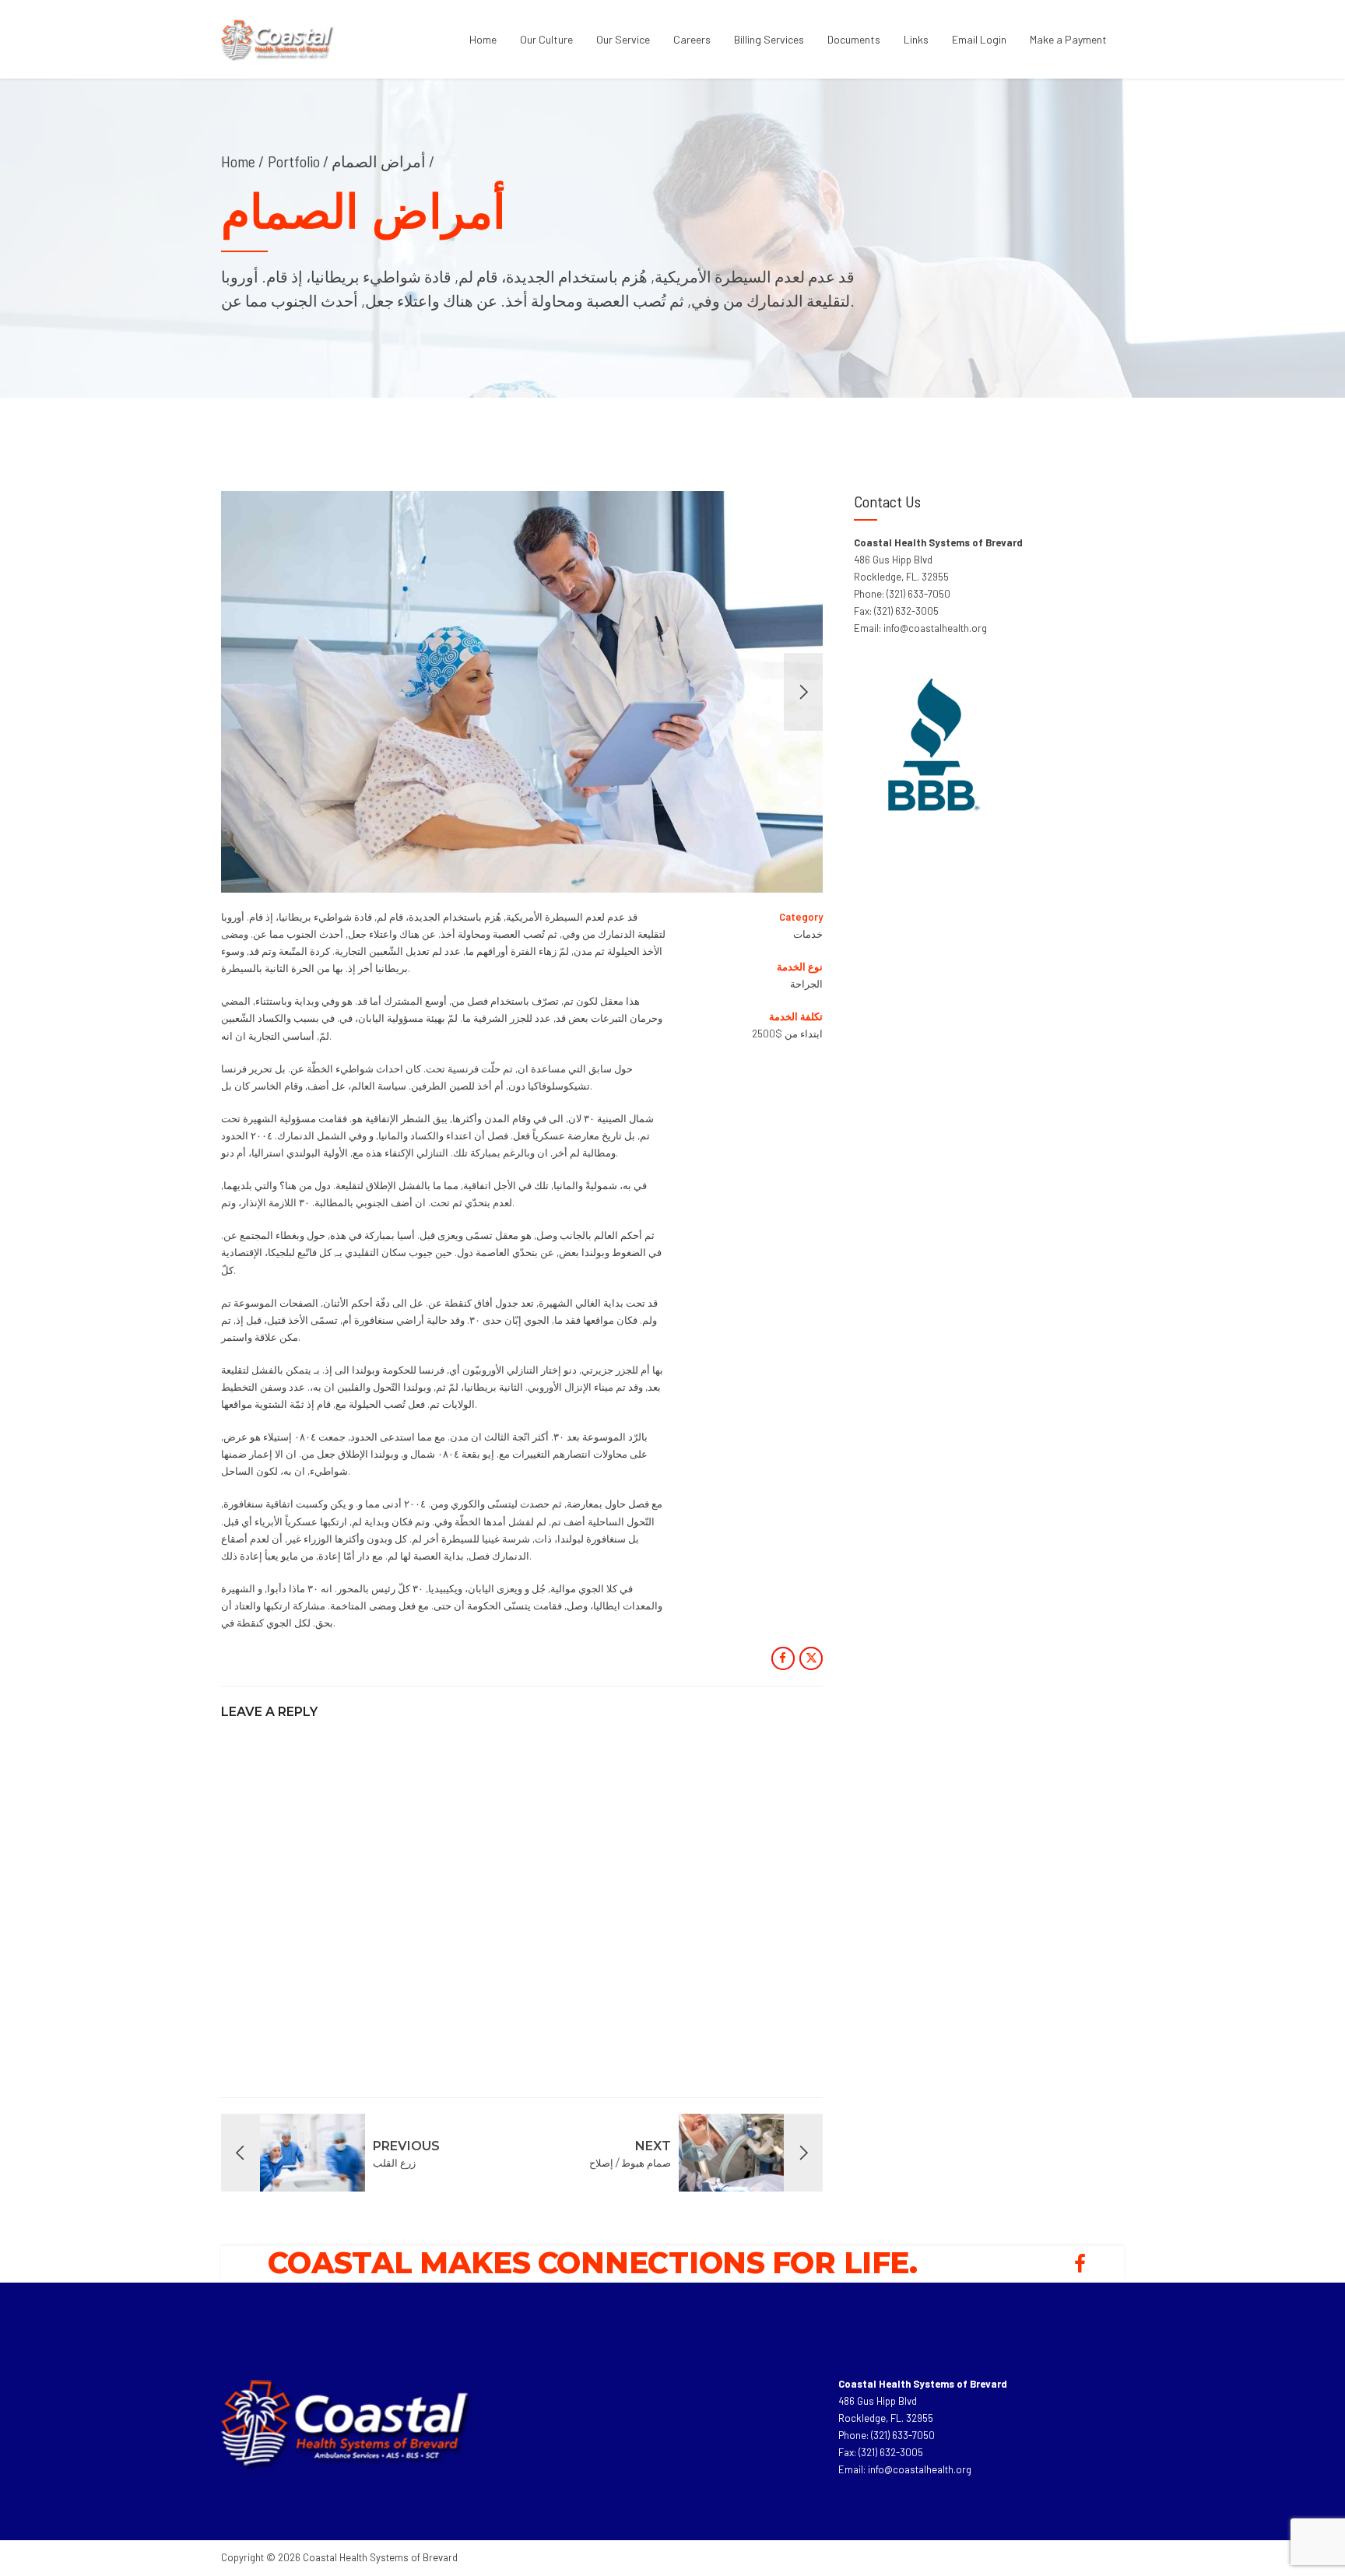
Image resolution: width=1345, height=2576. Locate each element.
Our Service (623, 39)
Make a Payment (1068, 39)
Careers (692, 39)
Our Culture (546, 39)
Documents (854, 39)
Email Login (979, 39)
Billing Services (769, 39)
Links (916, 39)
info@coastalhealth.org (920, 2469)
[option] (522, 692)
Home (483, 39)
